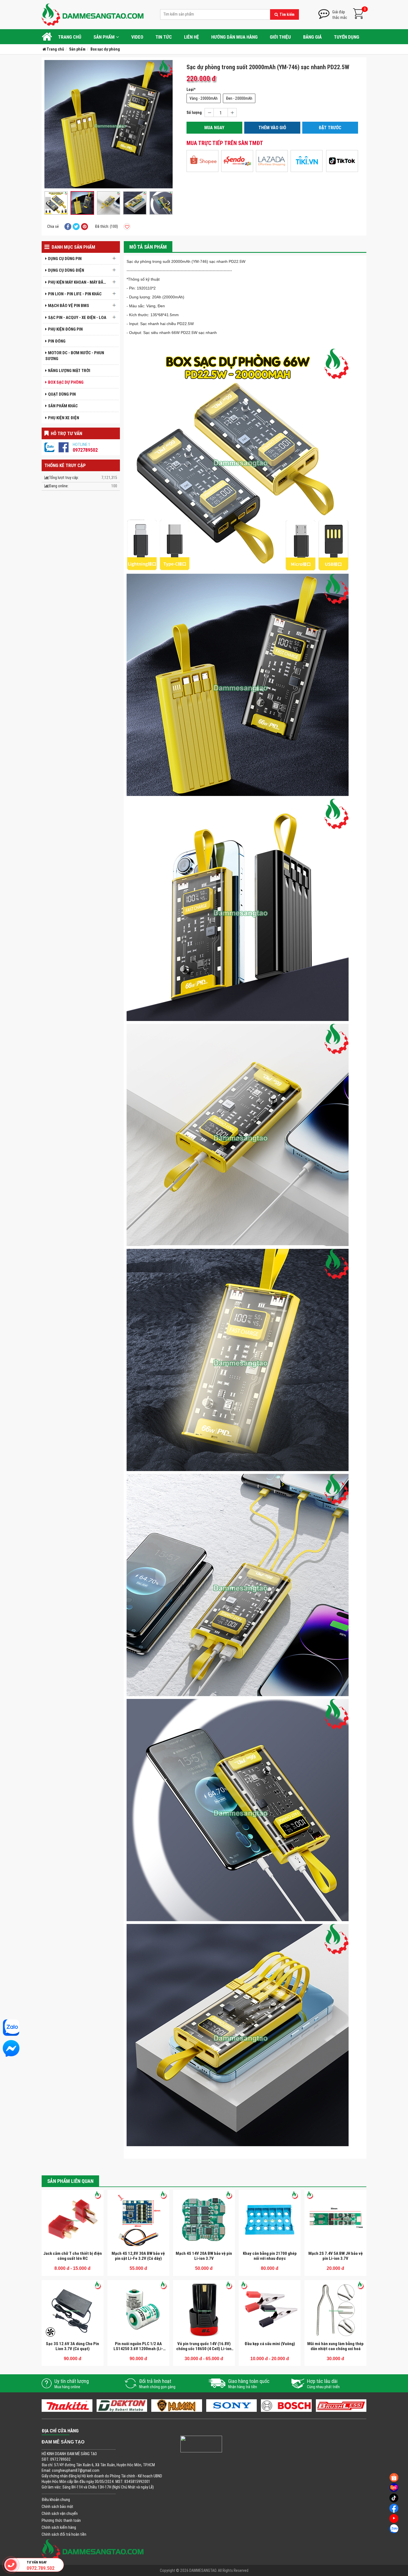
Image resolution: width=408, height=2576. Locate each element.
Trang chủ (70, 37)
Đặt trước (330, 128)
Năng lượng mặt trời (69, 370)
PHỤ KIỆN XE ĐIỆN (64, 418)
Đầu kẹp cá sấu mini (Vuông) (270, 2344)
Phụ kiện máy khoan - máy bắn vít (79, 282)
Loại (190, 89)
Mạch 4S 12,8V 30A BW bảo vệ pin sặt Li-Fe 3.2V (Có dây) (138, 2256)
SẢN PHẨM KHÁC (63, 406)
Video (137, 37)
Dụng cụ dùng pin (65, 259)
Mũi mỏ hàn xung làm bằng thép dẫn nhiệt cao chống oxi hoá (335, 2346)
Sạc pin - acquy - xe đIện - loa (77, 317)
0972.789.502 (41, 2568)
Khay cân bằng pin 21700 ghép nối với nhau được (270, 2256)
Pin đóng (57, 341)
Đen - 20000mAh (239, 98)
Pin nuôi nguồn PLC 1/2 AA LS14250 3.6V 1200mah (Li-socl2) (138, 2349)
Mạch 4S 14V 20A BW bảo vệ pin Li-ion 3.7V (204, 2256)
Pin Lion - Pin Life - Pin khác (75, 294)
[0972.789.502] (11, 2565)
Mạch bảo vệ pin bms (69, 305)
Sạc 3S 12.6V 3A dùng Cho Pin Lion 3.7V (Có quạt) (72, 2346)
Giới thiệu (280, 37)
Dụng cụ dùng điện (66, 270)
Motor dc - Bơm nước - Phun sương (75, 356)
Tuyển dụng (347, 37)
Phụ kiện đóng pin (65, 329)
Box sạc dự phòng (66, 382)
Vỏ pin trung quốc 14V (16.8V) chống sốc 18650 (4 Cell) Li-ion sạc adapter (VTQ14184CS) (204, 2349)
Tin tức (164, 37)
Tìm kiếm (287, 14)
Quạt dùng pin (62, 394)
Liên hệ (192, 37)
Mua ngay (214, 128)
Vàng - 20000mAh (204, 98)
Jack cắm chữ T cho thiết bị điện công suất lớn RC (73, 2256)
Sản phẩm (104, 37)
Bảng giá (312, 37)
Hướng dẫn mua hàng (234, 37)
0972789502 (85, 450)
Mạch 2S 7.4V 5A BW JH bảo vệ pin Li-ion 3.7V (336, 2256)
